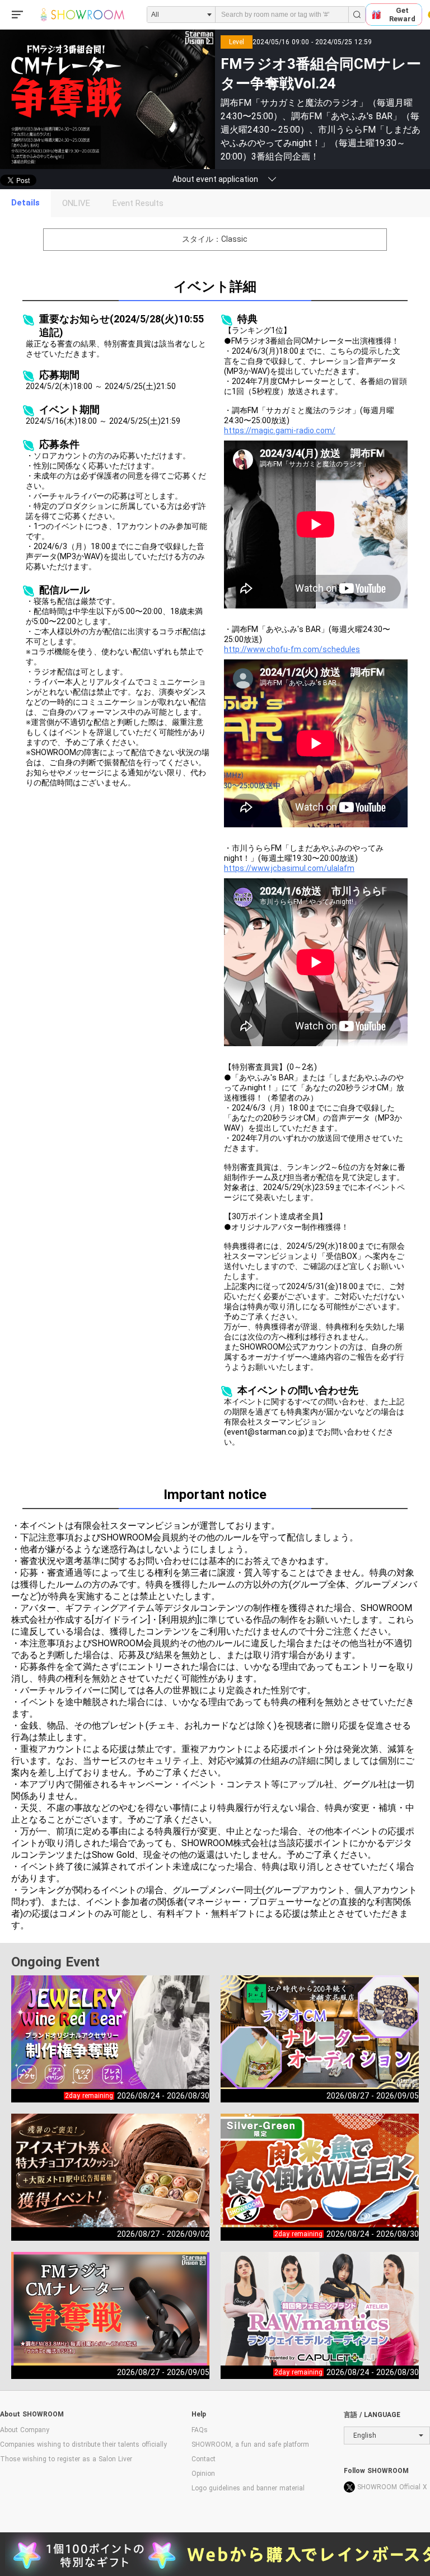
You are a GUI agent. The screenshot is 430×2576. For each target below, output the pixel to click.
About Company (25, 2430)
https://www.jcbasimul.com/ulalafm (289, 868)
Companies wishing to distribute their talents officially (83, 2444)
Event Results (138, 203)
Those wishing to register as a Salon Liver (66, 2459)
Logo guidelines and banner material (248, 2488)
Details (25, 203)
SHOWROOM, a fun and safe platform (250, 2444)
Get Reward (402, 15)
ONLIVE (76, 203)
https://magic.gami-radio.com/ (280, 430)
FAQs (200, 2430)
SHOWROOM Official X (392, 2487)
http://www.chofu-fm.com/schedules (292, 649)
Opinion (203, 2474)
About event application (215, 179)
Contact (204, 2459)
